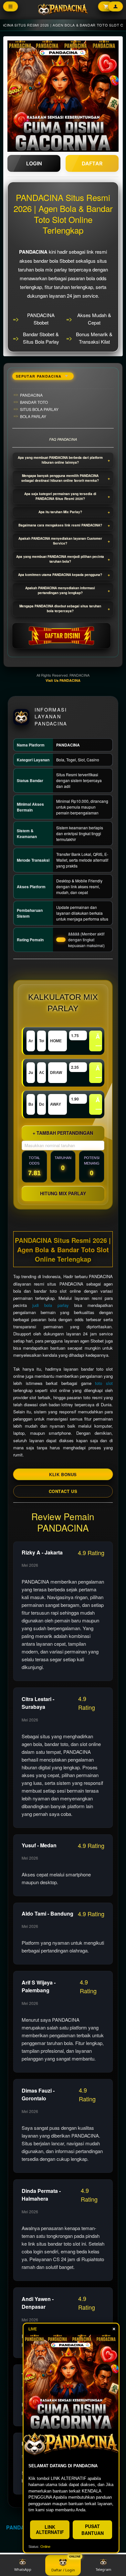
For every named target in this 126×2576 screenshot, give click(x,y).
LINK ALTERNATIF (50, 2529)
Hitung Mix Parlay (63, 1193)
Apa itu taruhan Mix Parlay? (60, 512)
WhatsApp (23, 2569)
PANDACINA (22, 2527)
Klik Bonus (63, 1474)
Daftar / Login (63, 2569)
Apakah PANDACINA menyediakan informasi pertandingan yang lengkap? (60, 590)
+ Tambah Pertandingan (63, 1133)
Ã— (99, 1041)
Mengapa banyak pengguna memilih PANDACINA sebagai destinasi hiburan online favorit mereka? (60, 478)
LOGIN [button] (34, 163)
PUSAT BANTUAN (93, 2530)
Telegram (103, 2569)
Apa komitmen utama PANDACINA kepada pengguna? (60, 575)
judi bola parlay (51, 1305)
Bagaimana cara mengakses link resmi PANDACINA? (60, 525)
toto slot (104, 1383)
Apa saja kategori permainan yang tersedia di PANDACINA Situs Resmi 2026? (60, 496)
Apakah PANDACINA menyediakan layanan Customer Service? (60, 541)
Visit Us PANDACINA (63, 680)
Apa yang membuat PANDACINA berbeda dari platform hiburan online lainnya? (60, 460)
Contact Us (63, 1491)
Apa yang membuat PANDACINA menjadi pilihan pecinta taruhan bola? (60, 559)
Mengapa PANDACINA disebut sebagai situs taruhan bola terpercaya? (60, 608)
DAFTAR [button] (92, 163)
